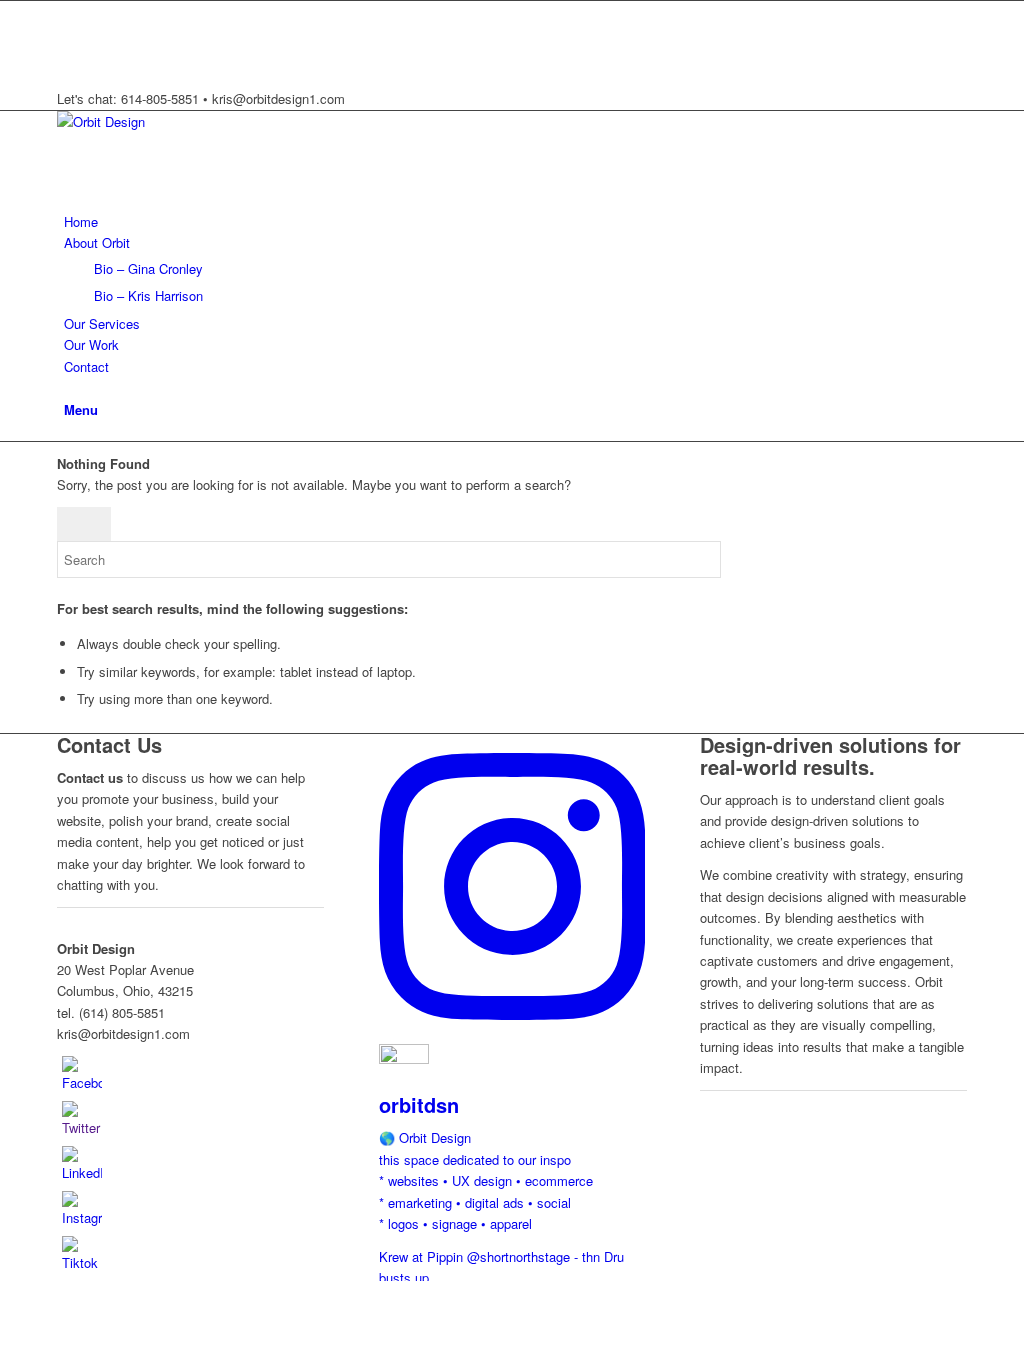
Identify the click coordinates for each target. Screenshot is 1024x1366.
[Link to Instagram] (69, 33)
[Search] (69, 387)
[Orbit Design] (207, 121)
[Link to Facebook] (69, 11)
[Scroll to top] (5, 1291)
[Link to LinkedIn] (69, 56)
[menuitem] (515, 221)
